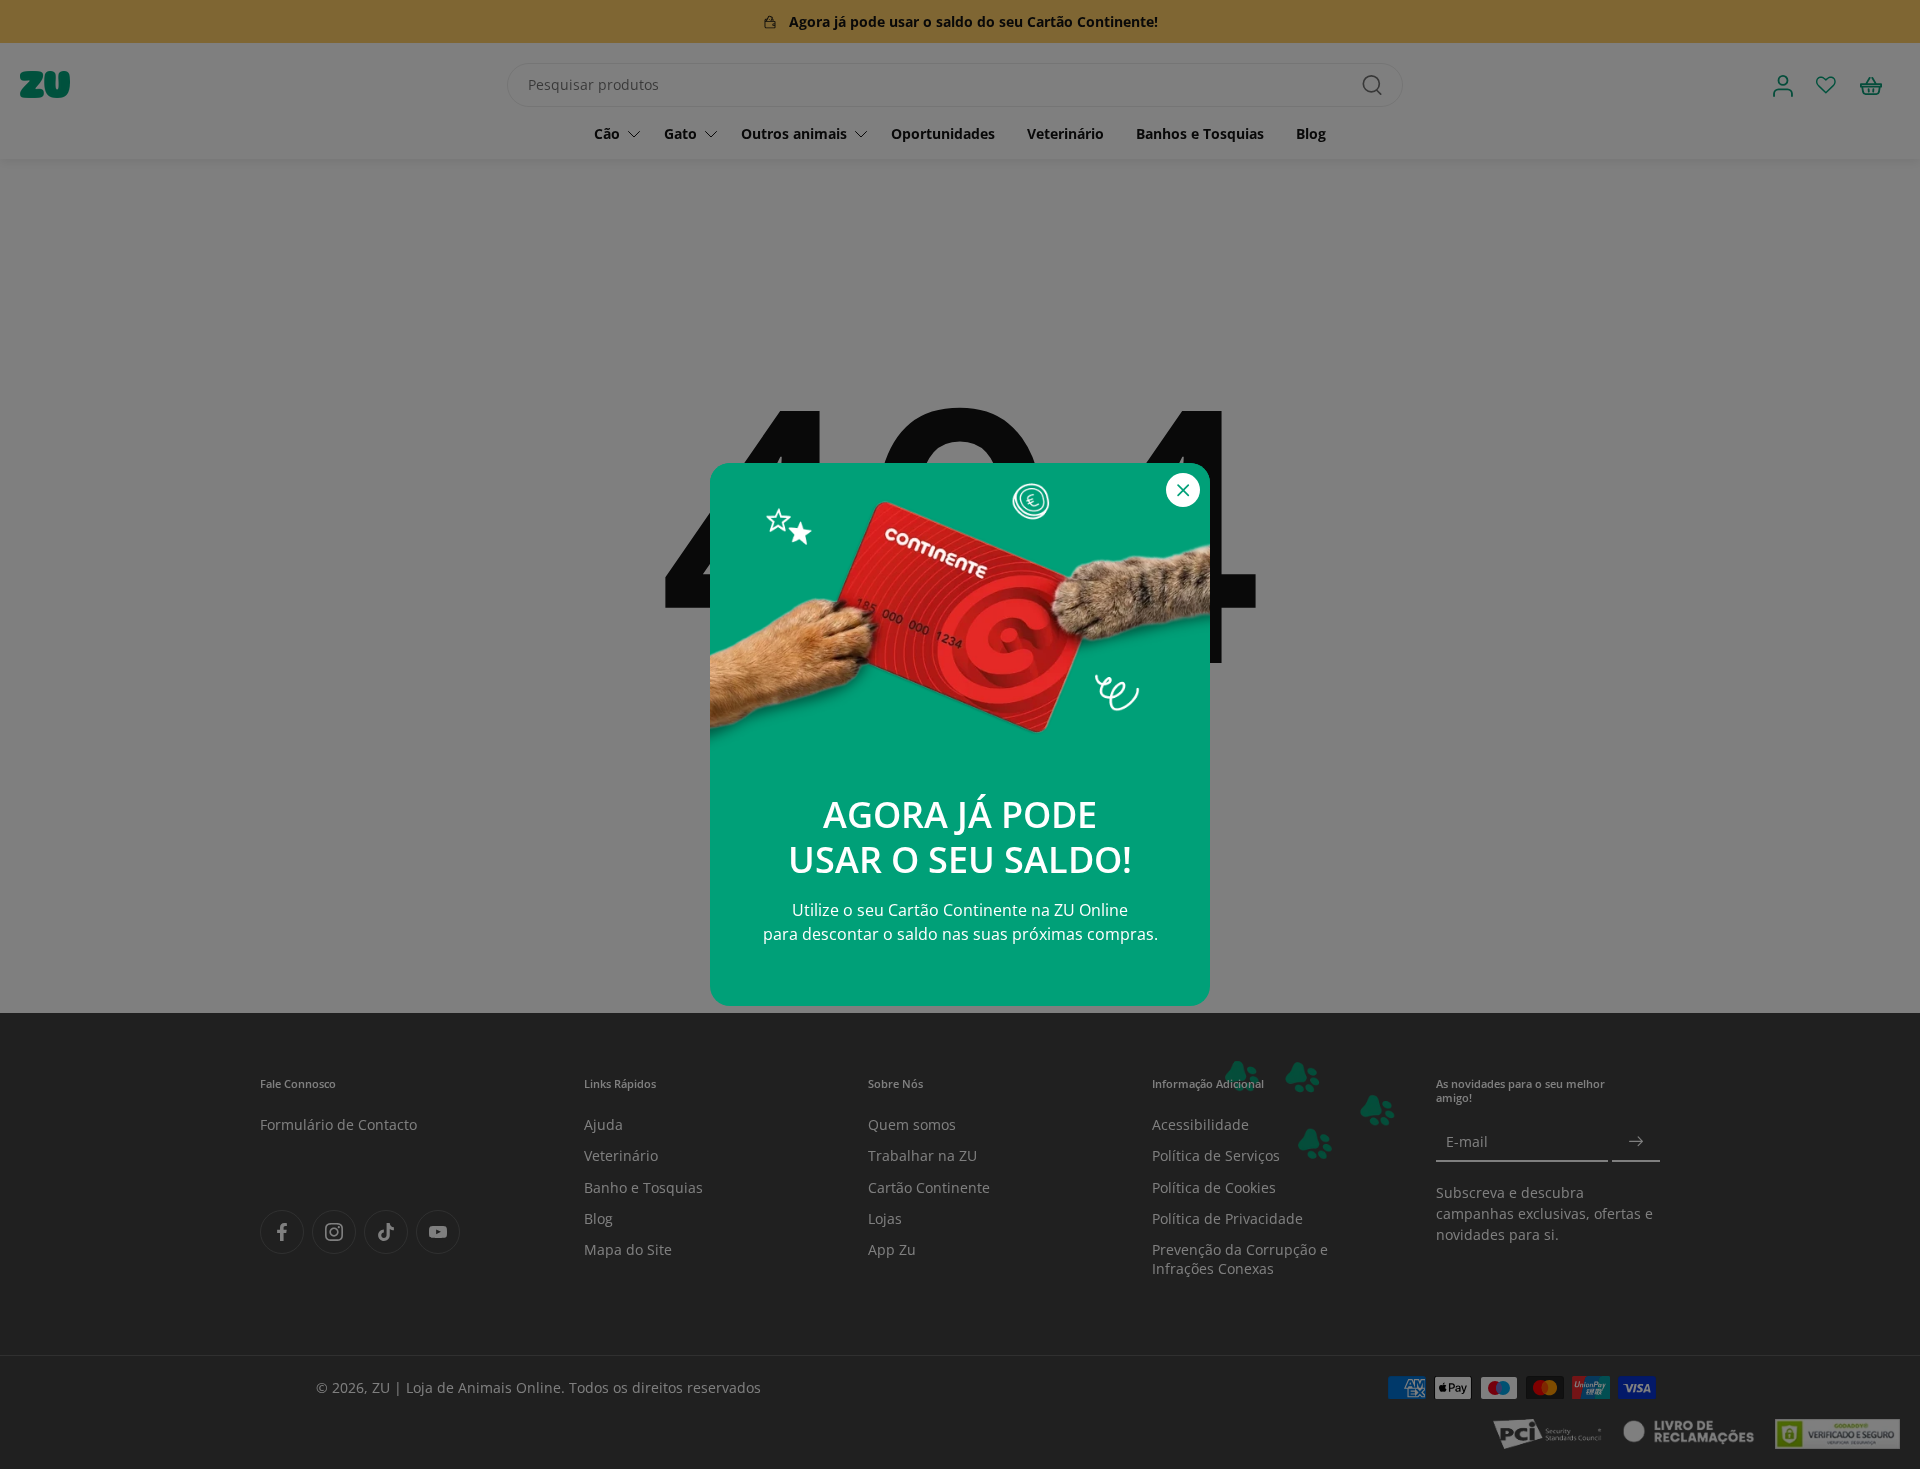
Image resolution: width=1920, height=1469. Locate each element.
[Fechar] (1183, 490)
